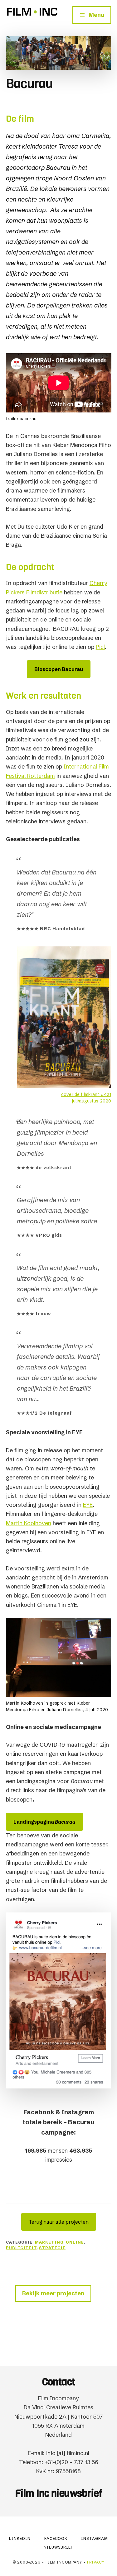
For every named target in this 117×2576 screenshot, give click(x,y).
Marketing (49, 2242)
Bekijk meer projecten (53, 2293)
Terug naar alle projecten (59, 2222)
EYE (88, 1505)
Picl (100, 647)
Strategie (52, 2248)
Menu (96, 15)
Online (75, 2242)
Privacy (96, 2562)
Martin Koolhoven (29, 1523)
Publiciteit (21, 2248)
